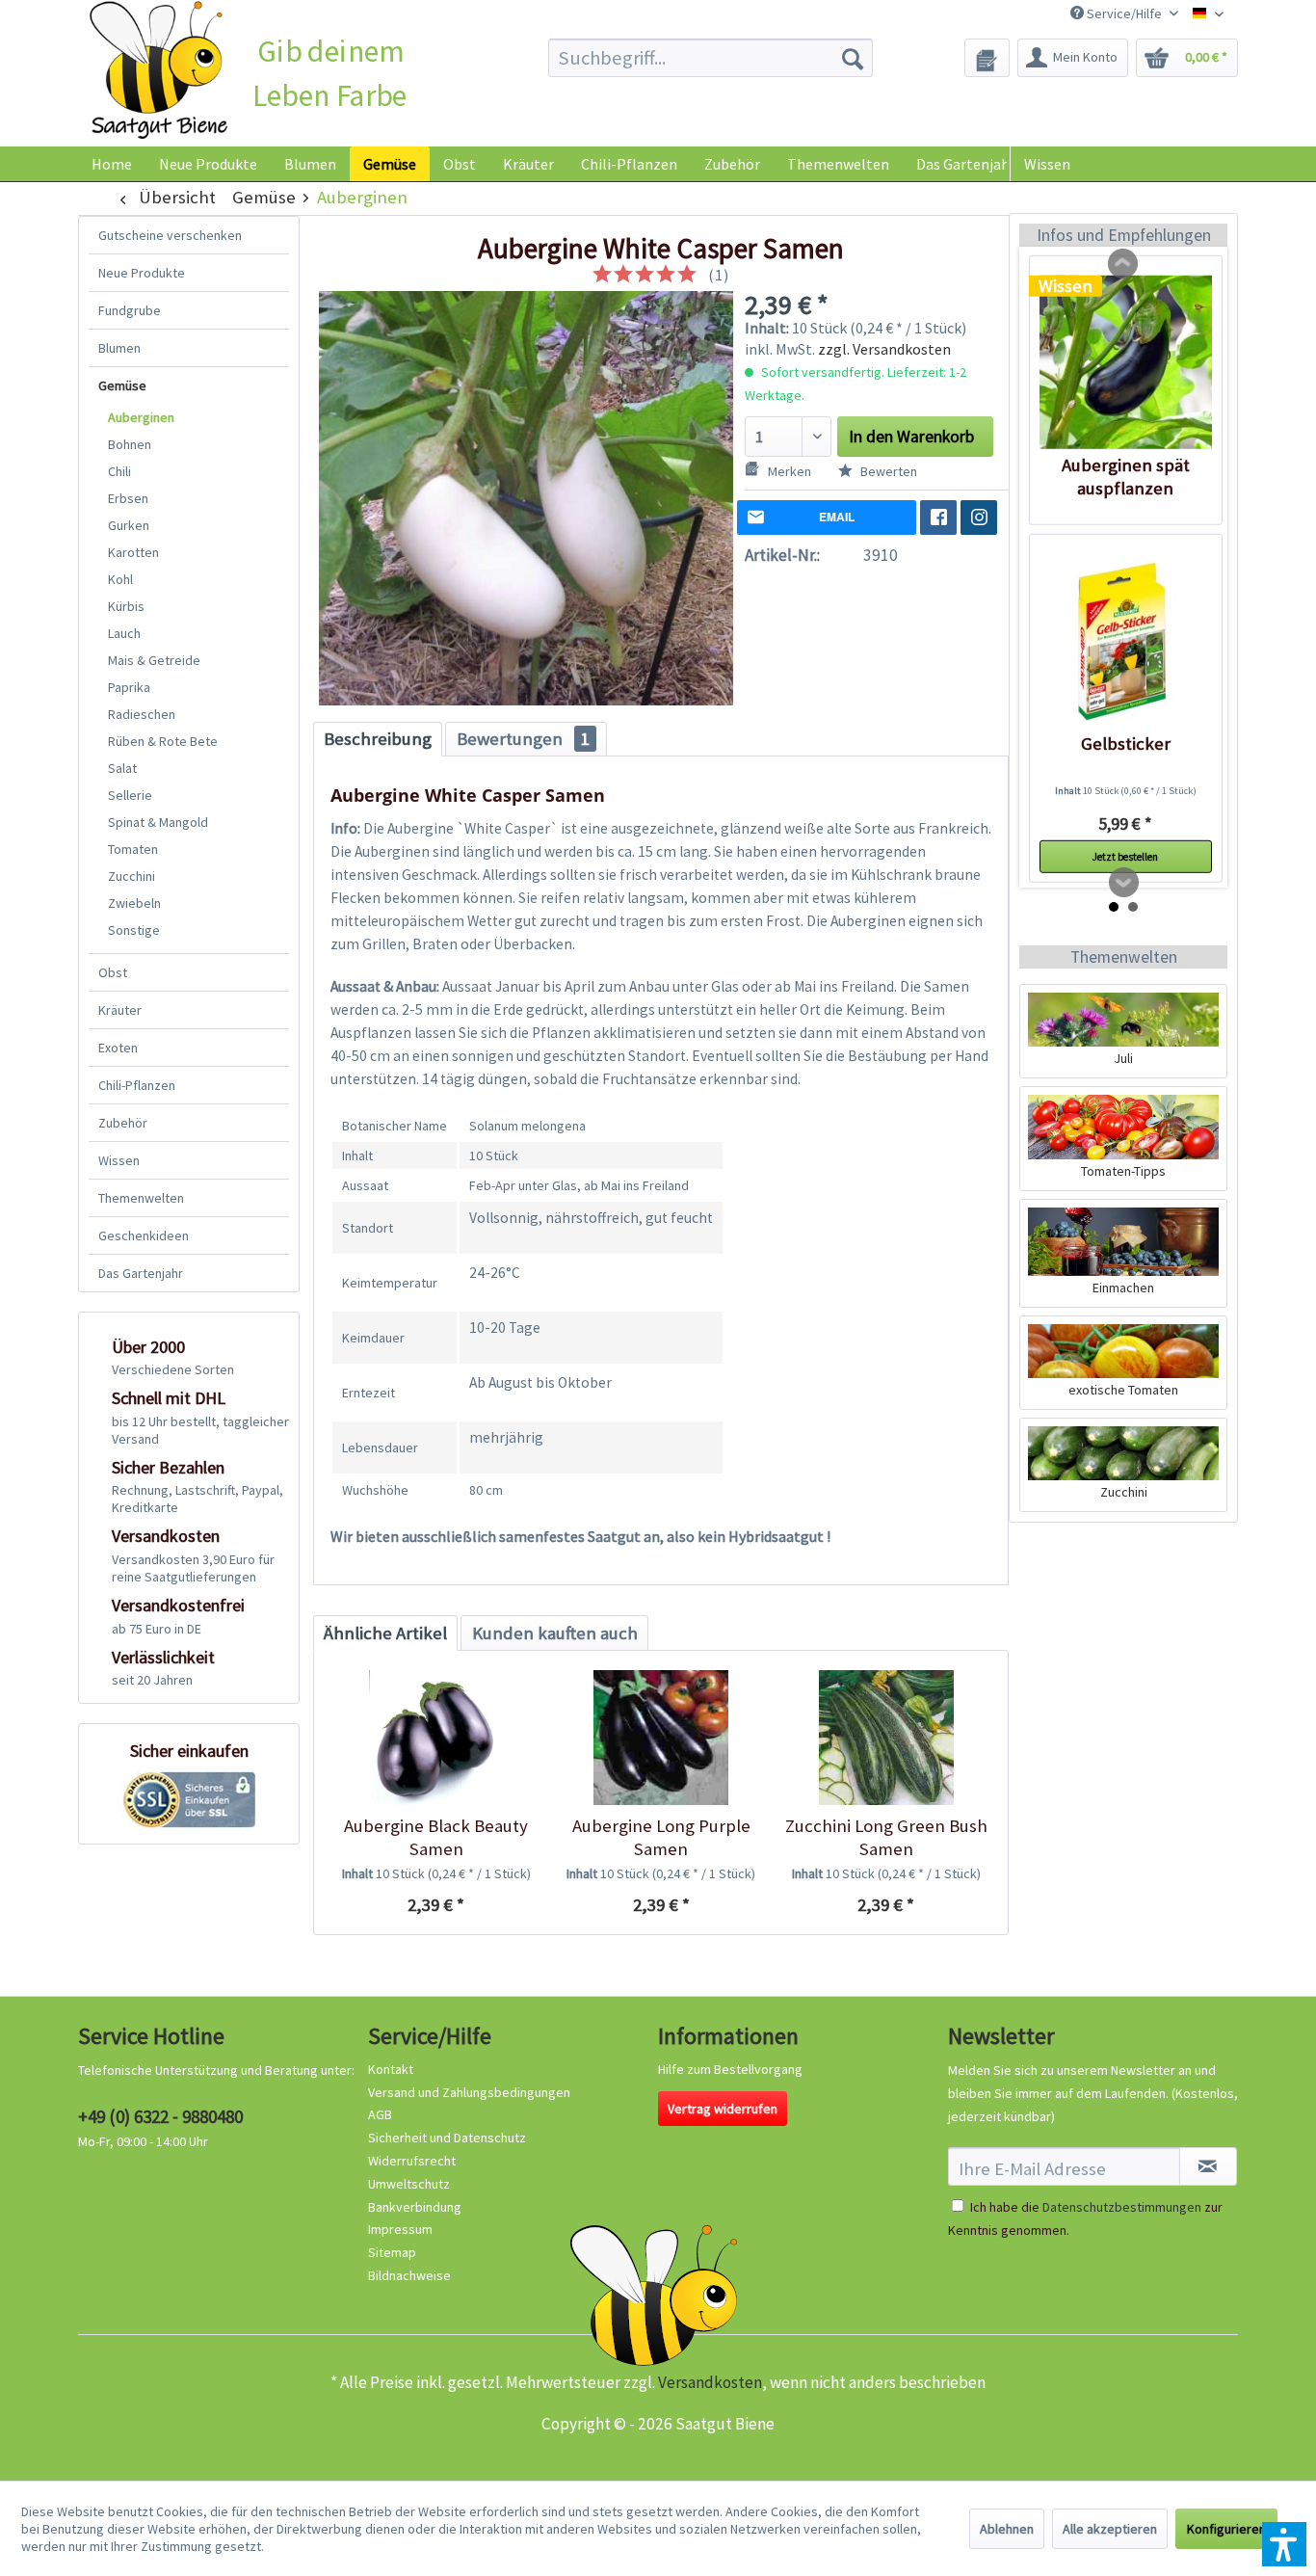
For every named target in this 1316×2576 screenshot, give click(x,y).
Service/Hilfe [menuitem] (1124, 13)
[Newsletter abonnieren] (1208, 2166)
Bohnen (130, 444)
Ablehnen (1007, 2529)
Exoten (118, 1048)
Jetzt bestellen (1125, 857)
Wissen (1047, 164)
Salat (122, 768)
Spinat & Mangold (158, 822)
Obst (113, 972)
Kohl (120, 579)
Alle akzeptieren (1110, 2529)
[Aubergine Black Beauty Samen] (436, 1738)
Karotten (133, 552)
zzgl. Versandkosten (884, 349)
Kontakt (391, 2069)
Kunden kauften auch (555, 1633)
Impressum (400, 2229)
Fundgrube (130, 310)
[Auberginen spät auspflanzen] (1126, 362)
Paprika (129, 687)
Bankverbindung (415, 2207)
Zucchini (132, 876)
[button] (1284, 2544)
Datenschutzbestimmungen (1122, 2207)
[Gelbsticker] (1126, 641)
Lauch (124, 633)
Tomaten (133, 849)
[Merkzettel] (987, 58)
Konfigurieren (1226, 2529)
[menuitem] (711, 58)
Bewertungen (523, 739)
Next (1124, 883)
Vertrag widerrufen (723, 2109)
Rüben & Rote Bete (163, 741)
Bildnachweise (409, 2275)
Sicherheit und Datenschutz (447, 2138)
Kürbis (126, 606)
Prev (1123, 264)
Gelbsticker (1126, 744)
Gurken (129, 525)
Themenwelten (141, 1198)
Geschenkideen (144, 1235)
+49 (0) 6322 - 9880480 (160, 2116)
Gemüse (122, 385)
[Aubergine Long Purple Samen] (660, 1738)
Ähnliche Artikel (385, 1633)
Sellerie (130, 795)
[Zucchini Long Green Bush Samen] (886, 1738)
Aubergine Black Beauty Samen (436, 1837)
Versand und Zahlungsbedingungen (469, 2092)
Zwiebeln (134, 903)
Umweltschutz (409, 2184)
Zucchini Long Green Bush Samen (886, 1837)
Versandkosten (710, 2382)
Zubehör (123, 1123)
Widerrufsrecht (412, 2161)
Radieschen (142, 714)
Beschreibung (378, 739)
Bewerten (887, 471)
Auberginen (141, 417)
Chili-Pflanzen (137, 1085)
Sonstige (134, 930)
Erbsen (128, 498)
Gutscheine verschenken (170, 235)
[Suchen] (853, 58)
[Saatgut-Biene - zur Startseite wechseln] (158, 71)
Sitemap (392, 2252)
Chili (119, 471)
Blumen (119, 348)
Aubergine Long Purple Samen (661, 1837)
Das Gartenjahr (141, 1273)
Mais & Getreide (154, 660)
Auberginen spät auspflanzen (1126, 477)
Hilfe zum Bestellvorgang (730, 2069)
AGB (380, 2114)
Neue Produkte (142, 273)
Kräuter (120, 1010)
